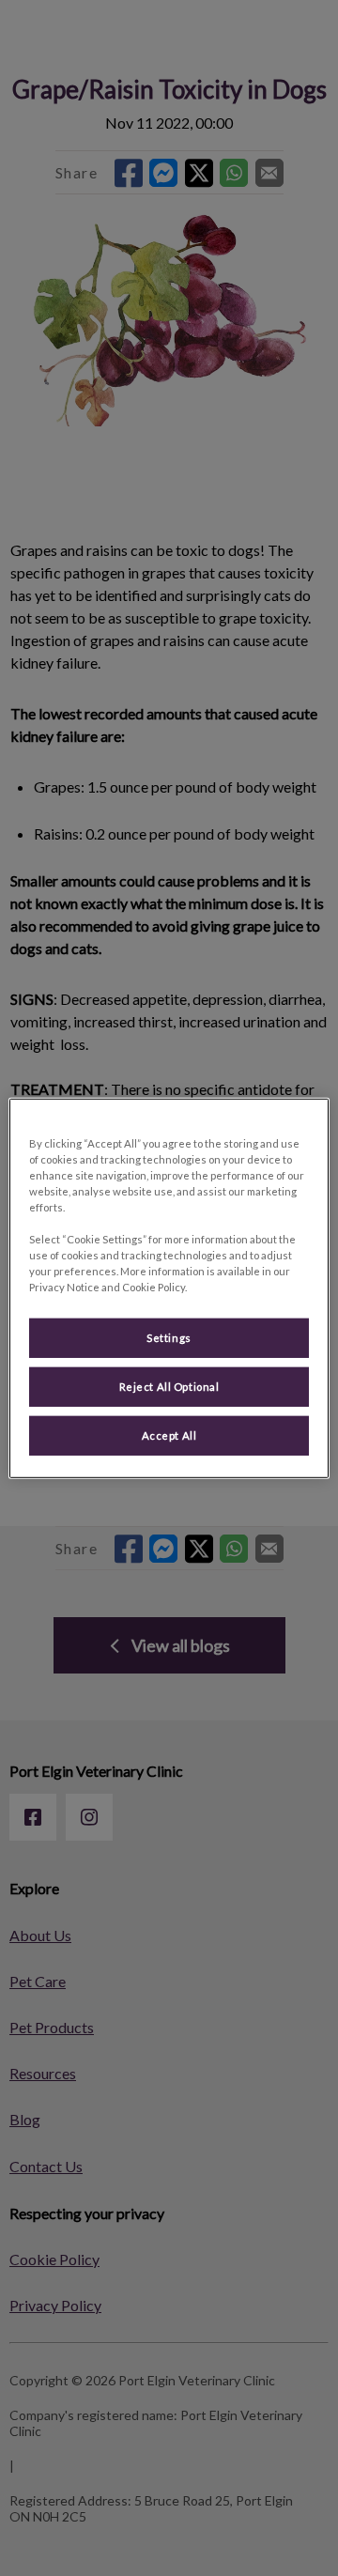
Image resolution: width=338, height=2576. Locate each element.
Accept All (169, 1435)
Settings (169, 1338)
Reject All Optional (169, 1387)
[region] (169, 1288)
